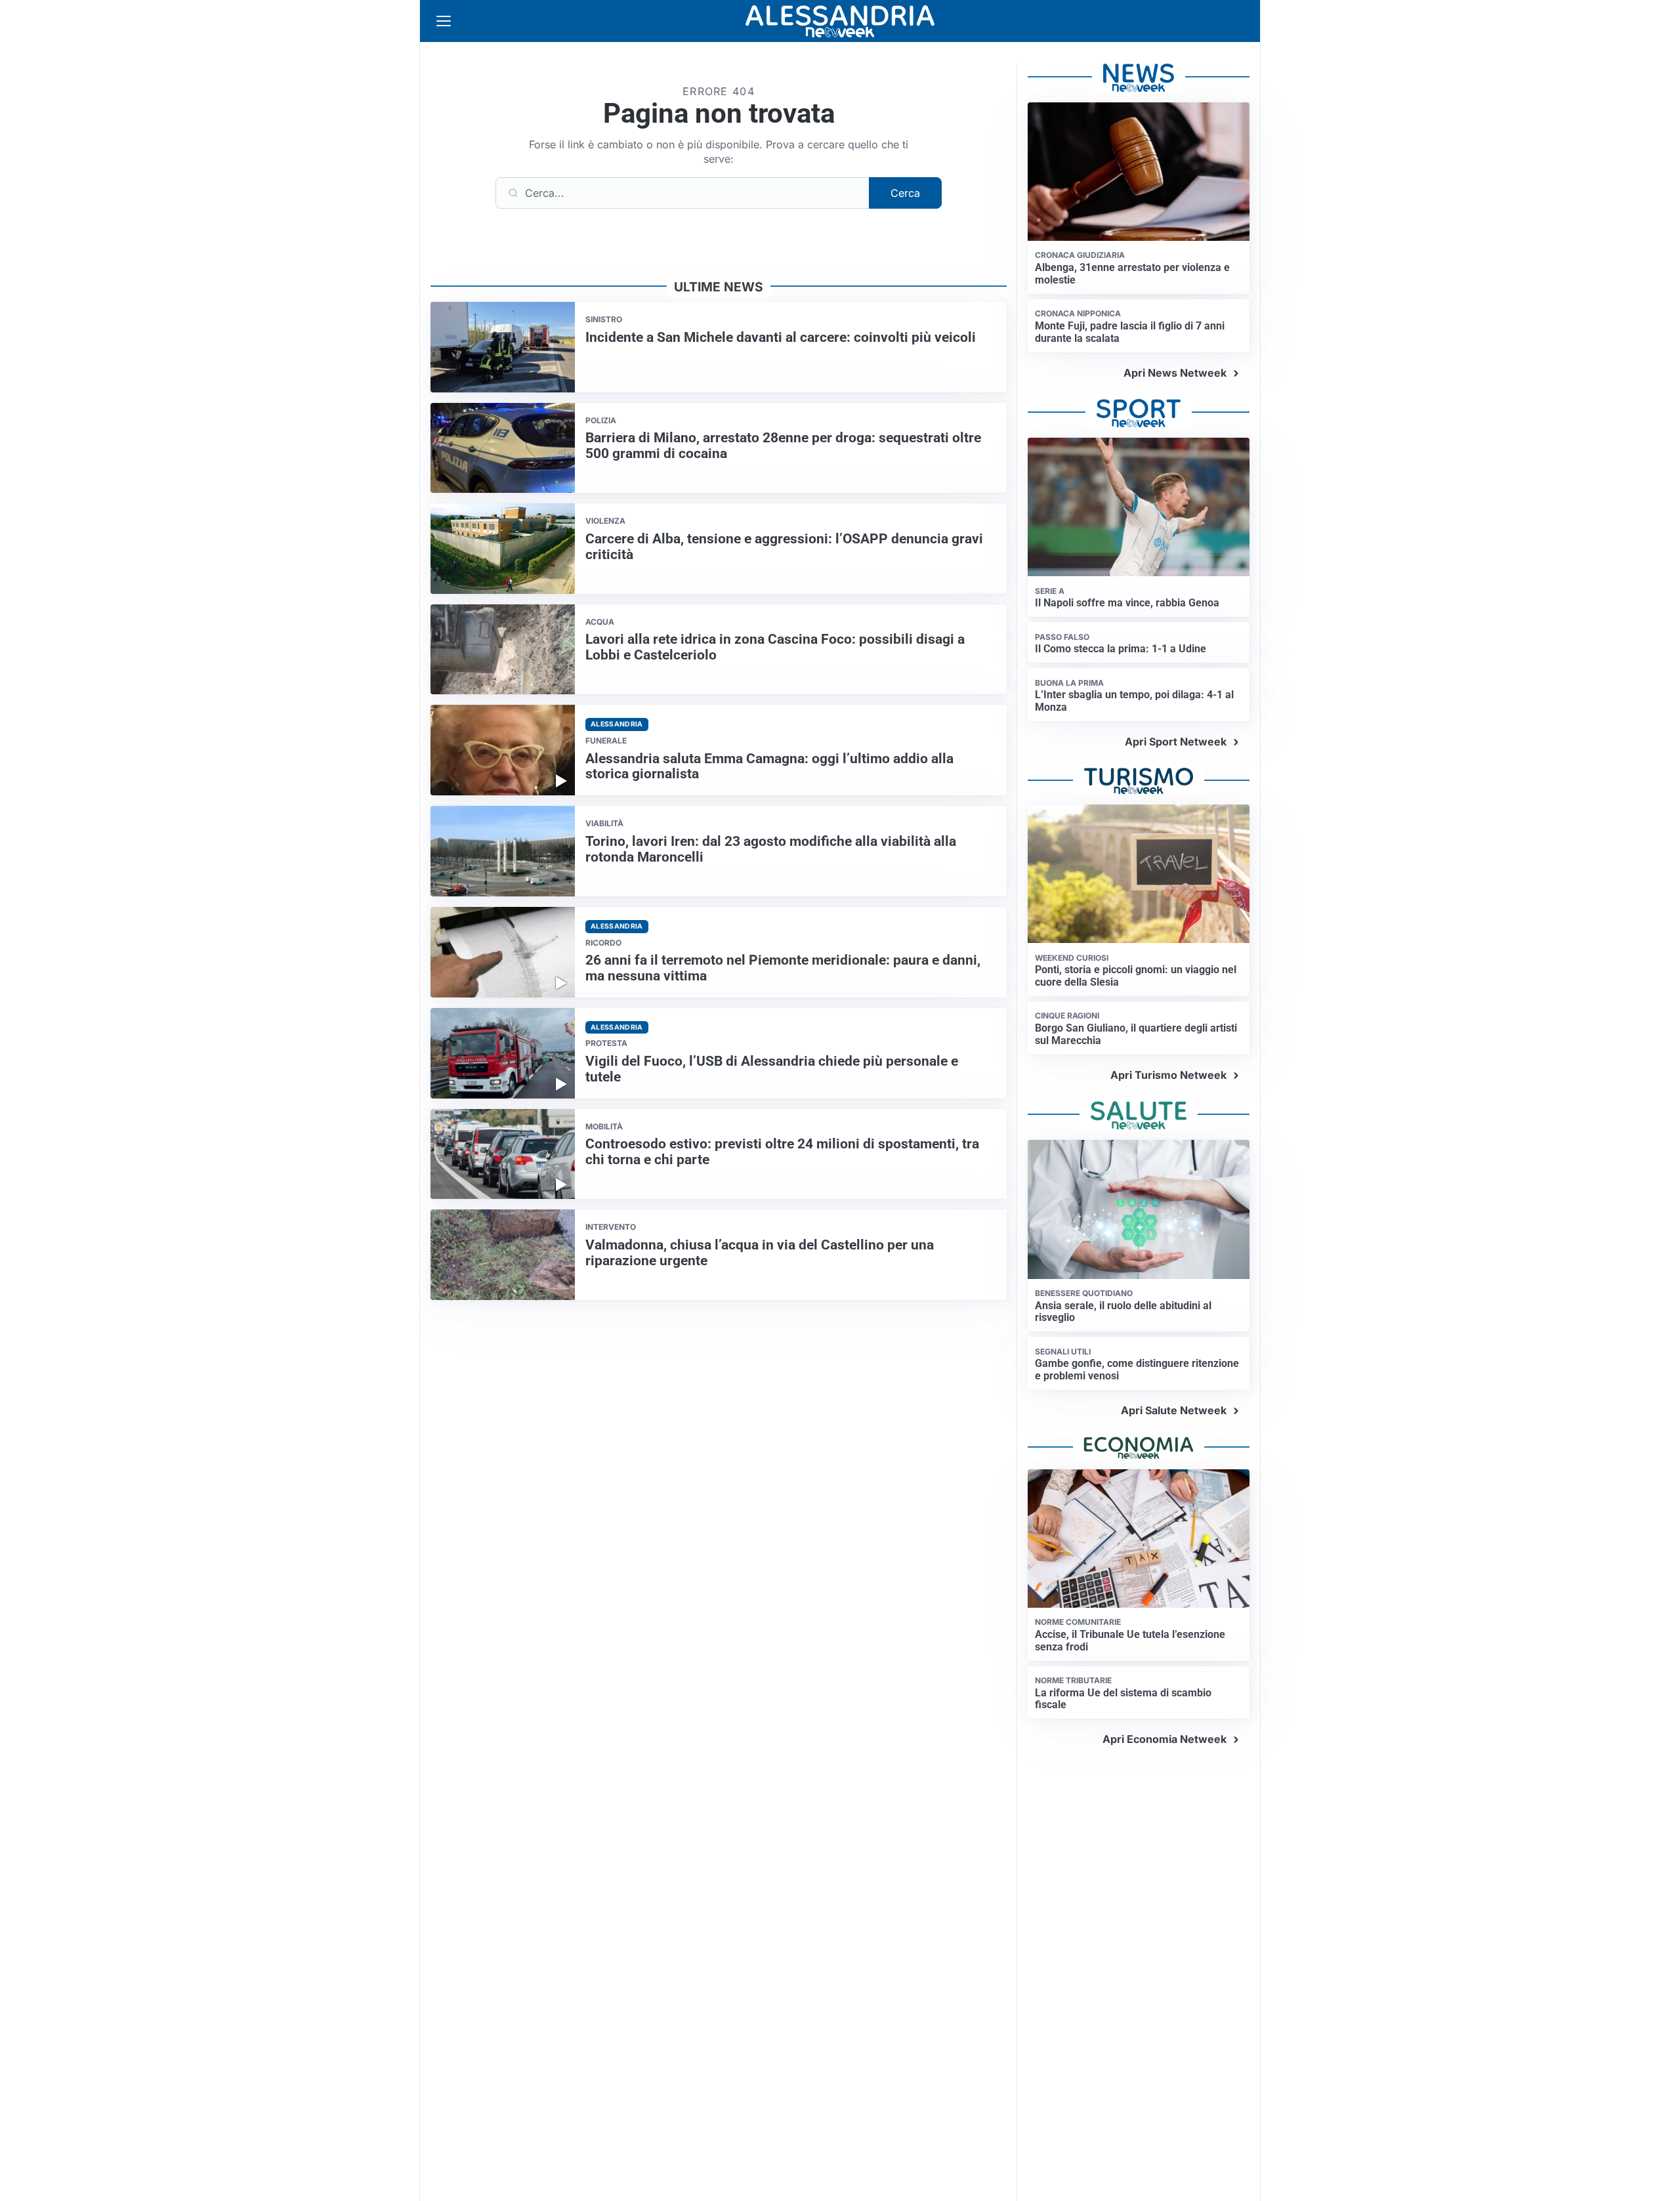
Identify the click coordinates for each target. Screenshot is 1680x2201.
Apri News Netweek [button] (1175, 373)
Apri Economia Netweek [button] (1165, 1739)
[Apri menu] (444, 21)
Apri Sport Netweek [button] (1176, 742)
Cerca (905, 193)
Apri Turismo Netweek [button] (1168, 1075)
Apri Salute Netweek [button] (1174, 1410)
